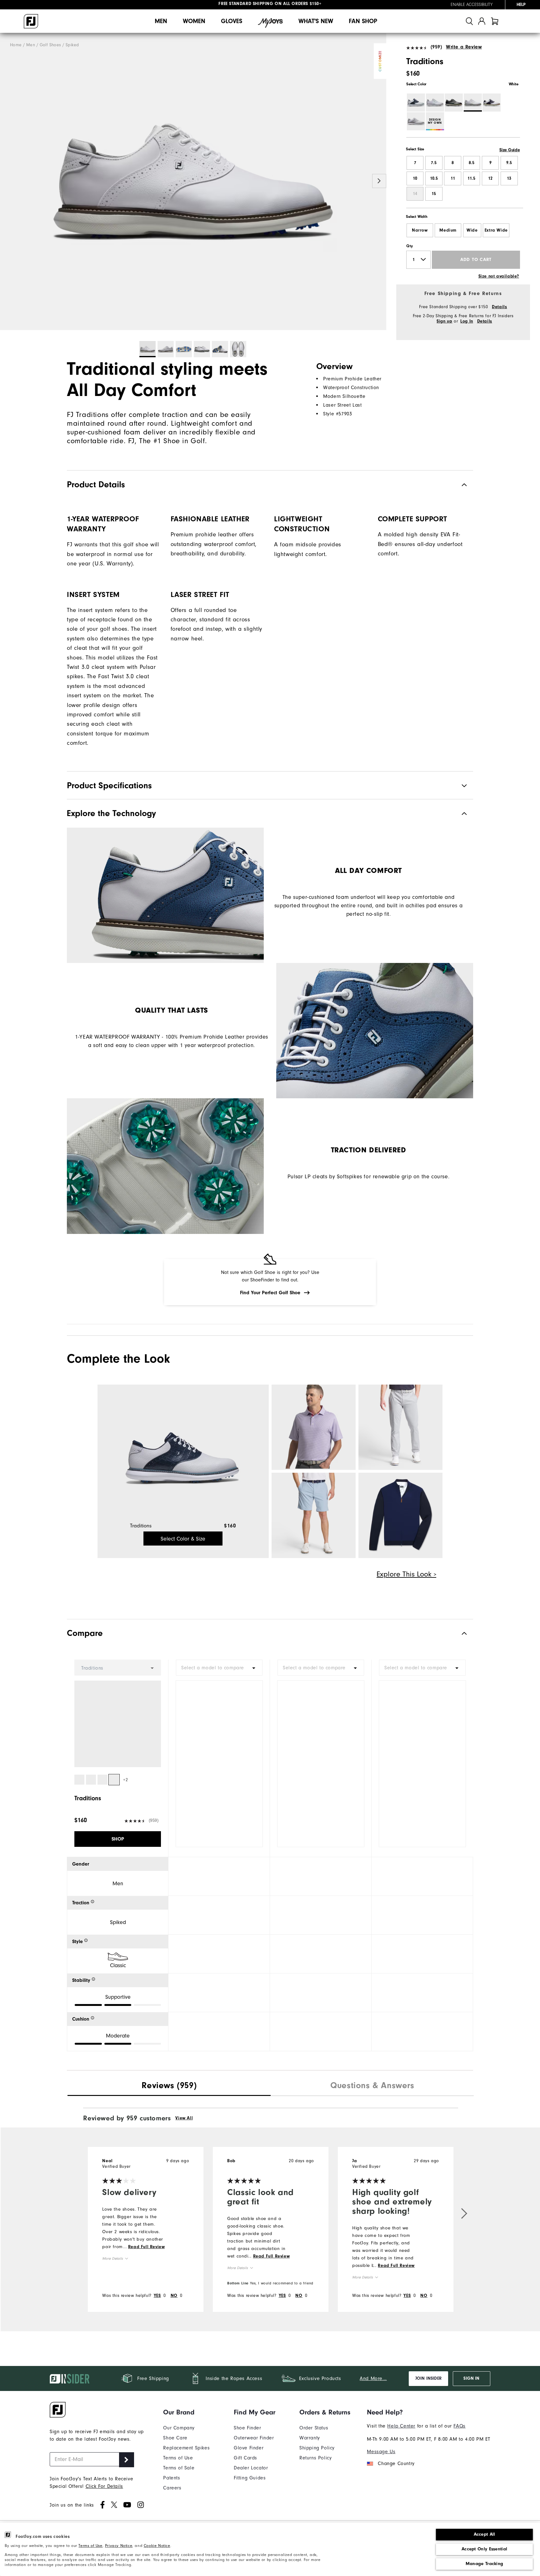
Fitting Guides (250, 2478)
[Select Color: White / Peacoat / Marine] (416, 103)
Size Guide (510, 150)
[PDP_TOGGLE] (459, 1633)
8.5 (472, 163)
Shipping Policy (317, 2448)
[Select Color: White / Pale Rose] (435, 103)
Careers (172, 2488)
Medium (448, 230)
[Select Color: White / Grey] (416, 121)
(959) (436, 47)
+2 (125, 1780)
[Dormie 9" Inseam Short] (314, 1515)
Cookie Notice (157, 2546)
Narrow (420, 230)
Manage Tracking (485, 2564)
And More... (373, 2378)
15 (434, 194)
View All (184, 2118)
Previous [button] (7, 181)
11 (453, 178)
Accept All (485, 2534)
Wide (472, 230)
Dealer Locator (251, 2468)
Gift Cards (245, 2458)
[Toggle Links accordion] (186, 2412)
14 (415, 194)
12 (490, 178)
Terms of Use (90, 2546)
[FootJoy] (31, 21)
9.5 (509, 163)
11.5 (471, 178)
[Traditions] (193, 182)
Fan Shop (363, 21)
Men (161, 21)
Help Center (401, 2426)
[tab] (495, 21)
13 (509, 178)
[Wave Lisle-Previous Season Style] (314, 1427)
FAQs (459, 2426)
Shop (118, 1839)
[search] (469, 21)
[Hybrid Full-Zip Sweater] (400, 1515)
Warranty (310, 2438)
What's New (316, 21)
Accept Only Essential (484, 2549)
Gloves (232, 21)
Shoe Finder (247, 2428)
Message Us (381, 2452)
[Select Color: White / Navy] (492, 103)
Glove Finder (249, 2448)
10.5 (434, 178)
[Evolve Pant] (400, 1427)
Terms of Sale (179, 2468)
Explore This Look (405, 1574)
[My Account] (482, 21)
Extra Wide (496, 230)
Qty (410, 246)
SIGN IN (471, 2378)
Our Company (179, 2428)
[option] (193, 182)
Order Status (314, 2428)
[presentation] (169, 2086)
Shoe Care (175, 2438)
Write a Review (464, 47)
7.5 (434, 163)
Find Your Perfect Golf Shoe (270, 1293)
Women (194, 21)
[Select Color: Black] (454, 103)
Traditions (141, 1526)
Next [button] (379, 181)
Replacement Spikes (186, 2448)
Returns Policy (315, 2458)
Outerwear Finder (254, 2438)
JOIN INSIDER (428, 2378)
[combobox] (219, 1668)
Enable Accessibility (472, 5)
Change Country (396, 2463)
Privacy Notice (119, 2546)
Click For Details (104, 2486)
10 (415, 178)
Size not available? (499, 276)
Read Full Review (147, 2247)
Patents (172, 2478)
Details (499, 307)
